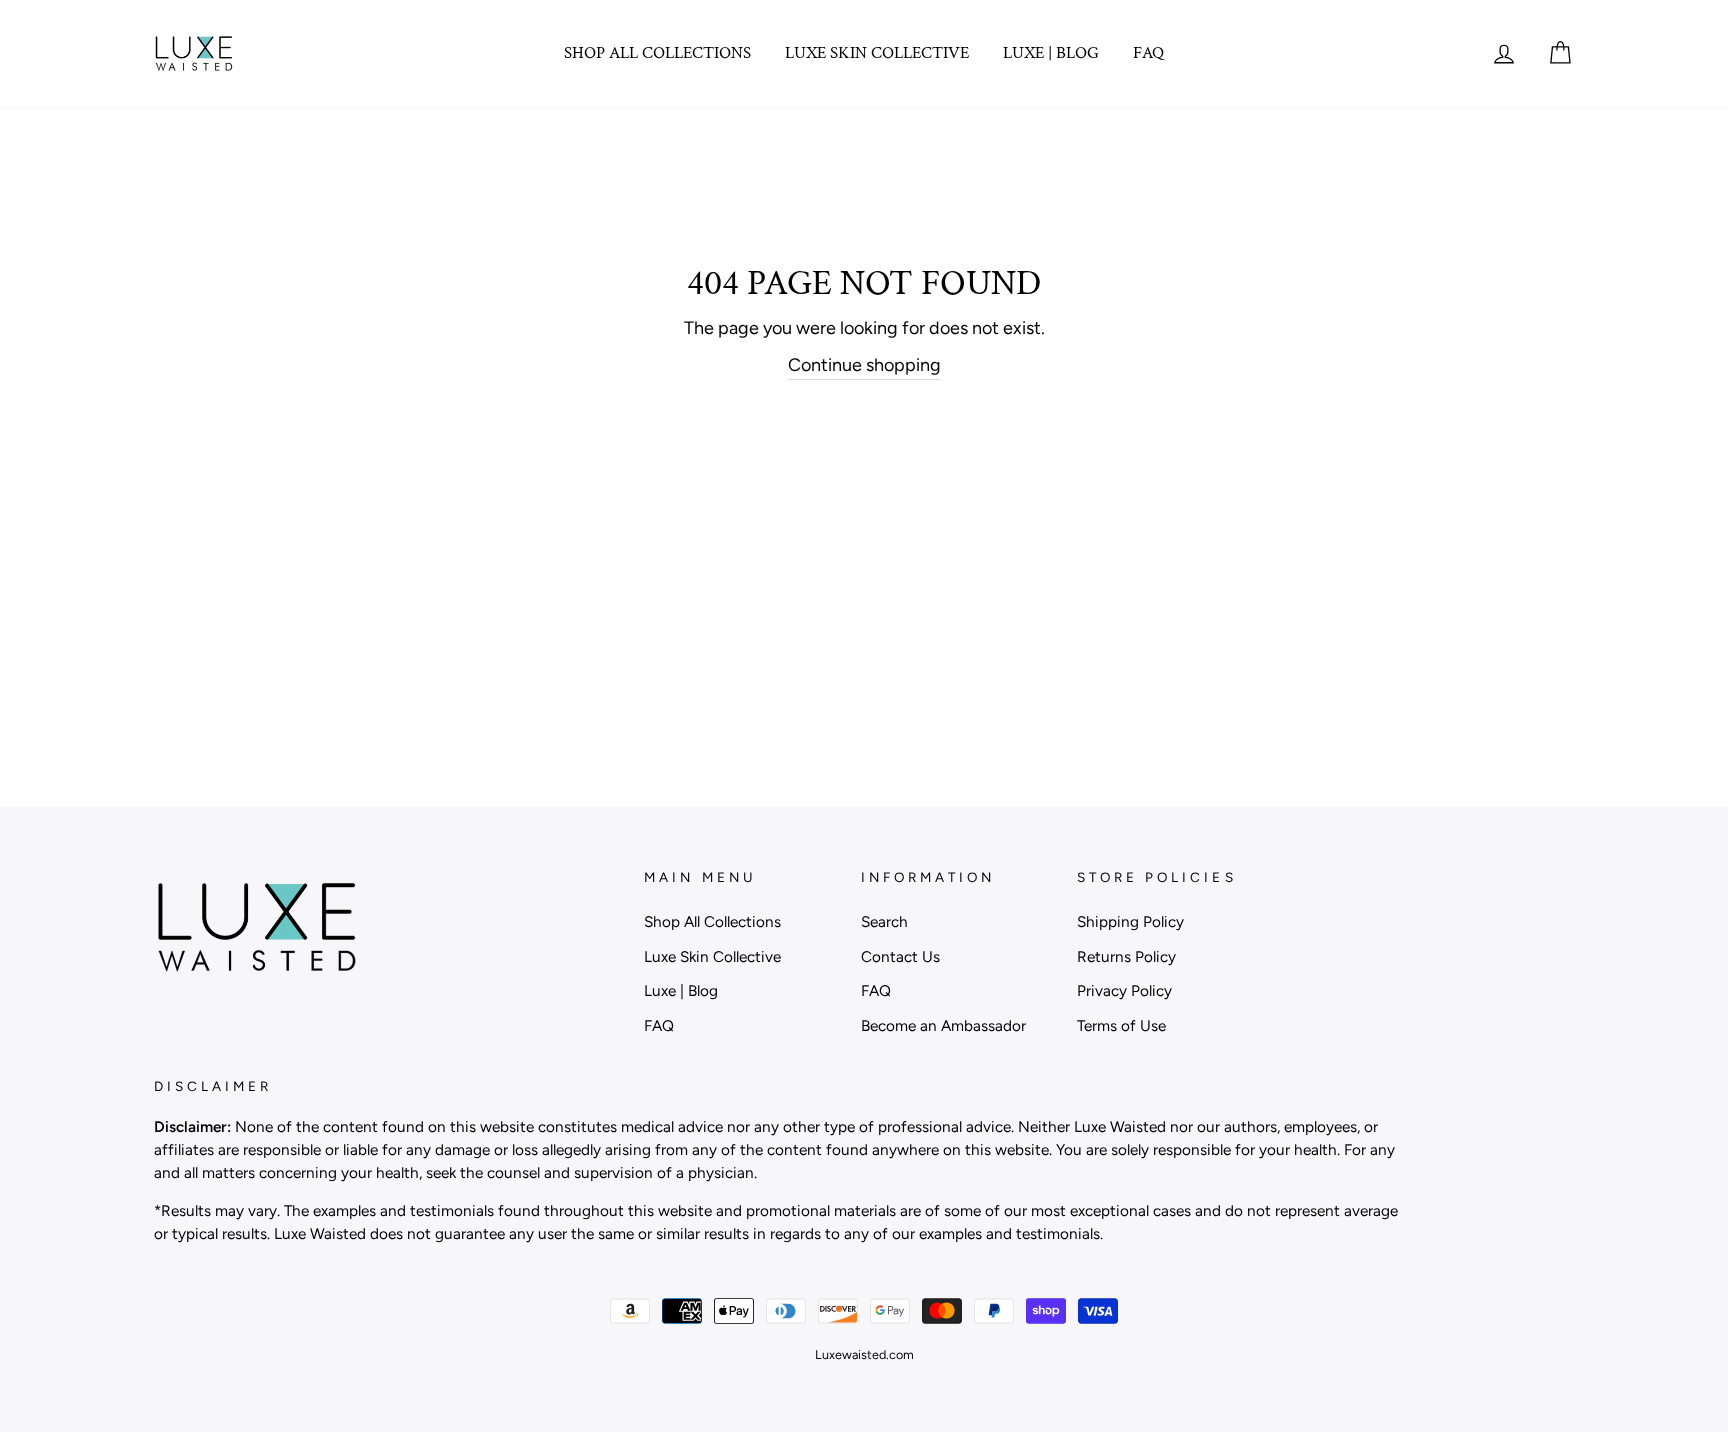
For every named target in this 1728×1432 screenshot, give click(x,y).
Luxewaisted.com (864, 1354)
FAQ (1148, 53)
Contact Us (900, 956)
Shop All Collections (657, 53)
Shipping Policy (1130, 921)
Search (884, 921)
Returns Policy (1126, 956)
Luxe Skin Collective (877, 53)
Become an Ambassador (943, 1025)
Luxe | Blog (1051, 53)
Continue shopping (864, 365)
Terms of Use (1121, 1025)
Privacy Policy (1124, 990)
